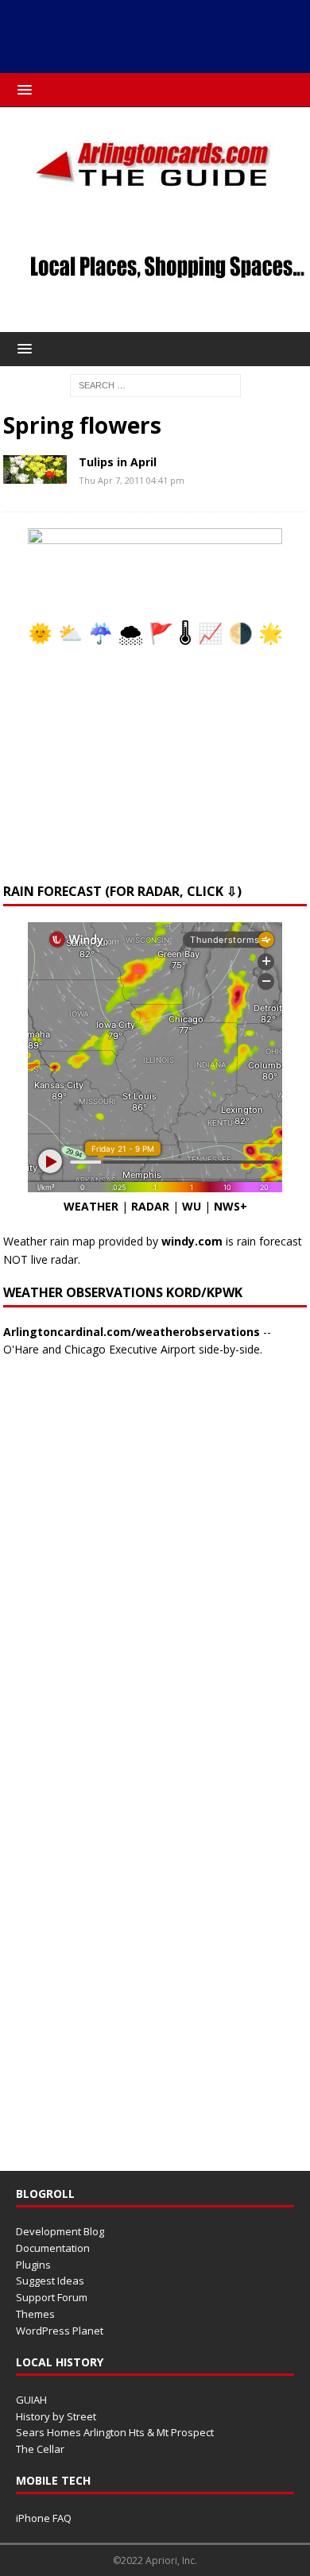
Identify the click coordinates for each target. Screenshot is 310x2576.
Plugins (33, 2265)
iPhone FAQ (44, 2518)
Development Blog (60, 2231)
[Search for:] (155, 384)
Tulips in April (118, 462)
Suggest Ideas (50, 2281)
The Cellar (40, 2449)
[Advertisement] (156, 33)
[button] (22, 89)
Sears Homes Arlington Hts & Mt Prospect (115, 2432)
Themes (35, 2314)
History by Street (56, 2416)
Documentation (53, 2248)
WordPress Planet (60, 2331)
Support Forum (52, 2297)
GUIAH (31, 2400)
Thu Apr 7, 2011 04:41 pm (132, 480)
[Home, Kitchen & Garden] (35, 469)
